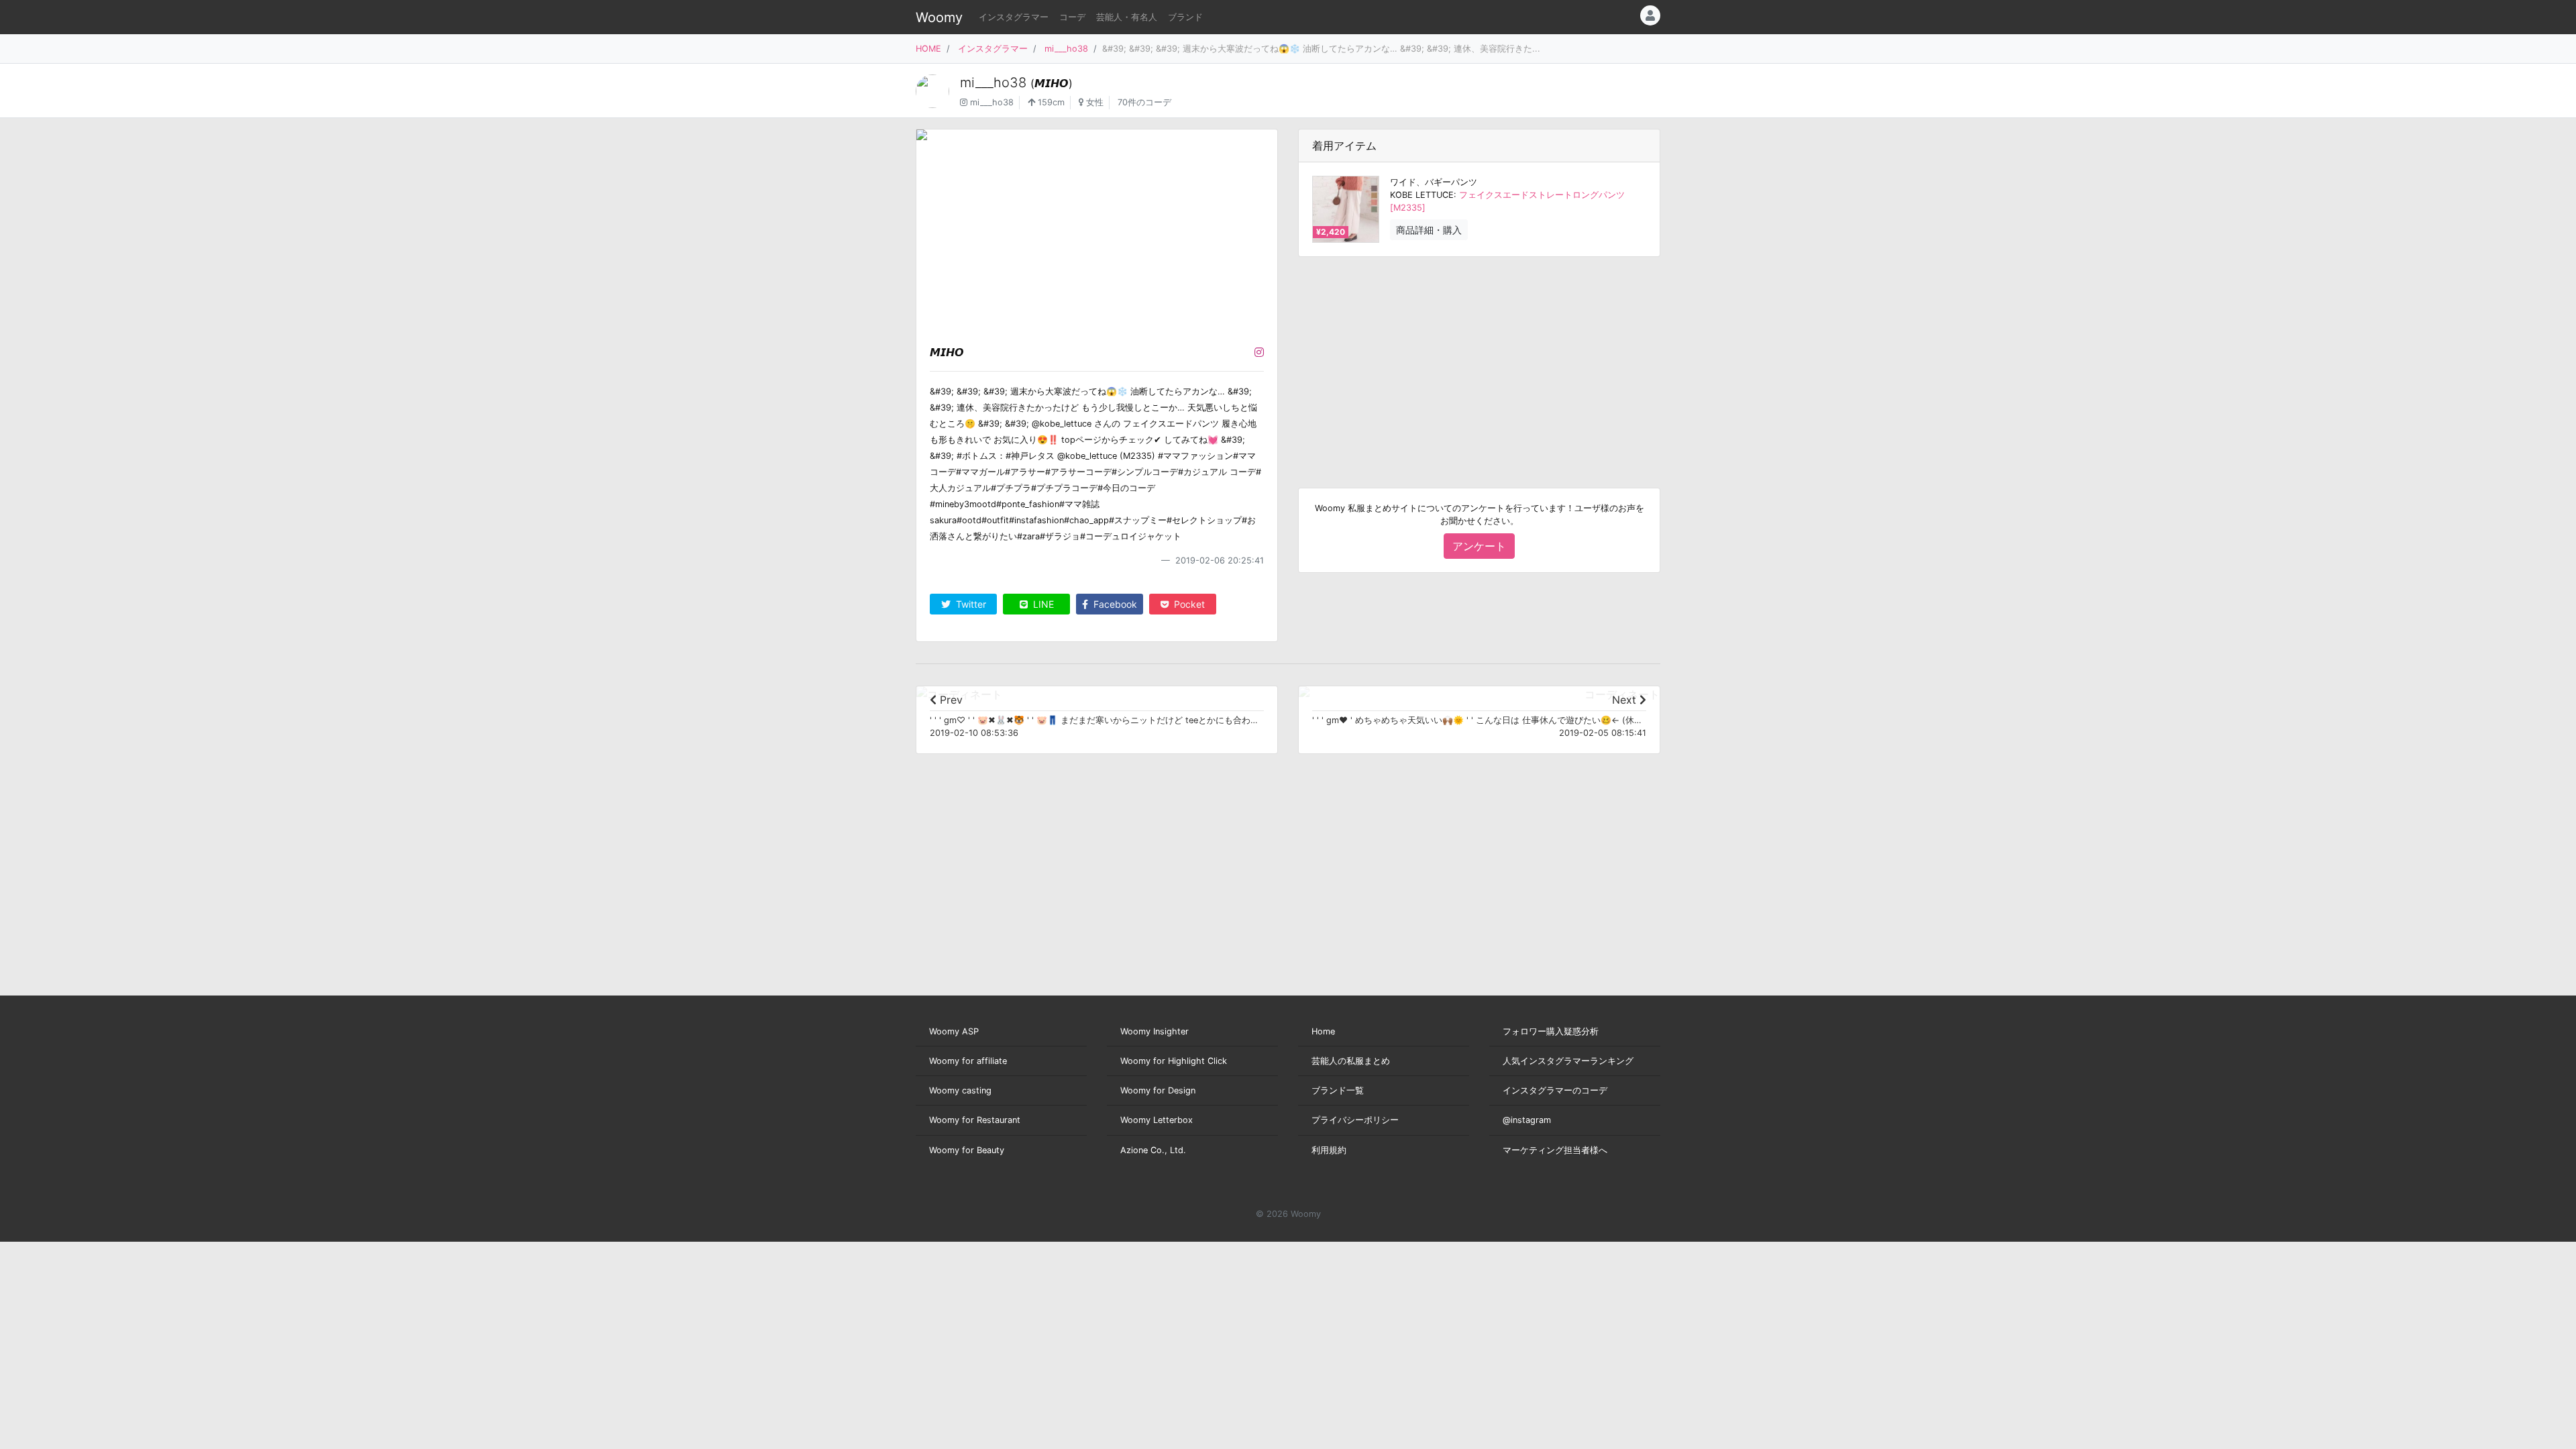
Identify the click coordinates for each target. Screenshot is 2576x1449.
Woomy (939, 17)
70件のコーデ (1144, 102)
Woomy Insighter (1155, 1031)
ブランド (1185, 17)
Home (1323, 1031)
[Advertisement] (1479, 362)
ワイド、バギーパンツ (1434, 182)
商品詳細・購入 (1429, 230)
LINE (1042, 604)
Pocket (1188, 604)
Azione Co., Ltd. (1153, 1150)
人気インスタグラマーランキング (1568, 1061)
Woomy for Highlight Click (1174, 1061)
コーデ (1072, 17)
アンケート (1479, 546)
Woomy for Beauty (967, 1150)
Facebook (1114, 604)
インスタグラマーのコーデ (1555, 1090)
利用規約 (1329, 1150)
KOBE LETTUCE (1422, 195)
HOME (928, 49)
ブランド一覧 (1338, 1090)
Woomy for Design (1158, 1090)
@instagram (1527, 1120)
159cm (1050, 102)
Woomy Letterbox (1157, 1120)
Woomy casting (960, 1090)
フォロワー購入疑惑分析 (1551, 1031)
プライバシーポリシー (1355, 1120)
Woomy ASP (954, 1031)
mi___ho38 (1066, 49)
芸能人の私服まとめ (1351, 1061)
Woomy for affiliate (968, 1061)
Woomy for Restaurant (975, 1120)
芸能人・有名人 (1127, 17)
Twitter (970, 604)
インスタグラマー (1014, 17)
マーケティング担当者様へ (1555, 1150)
